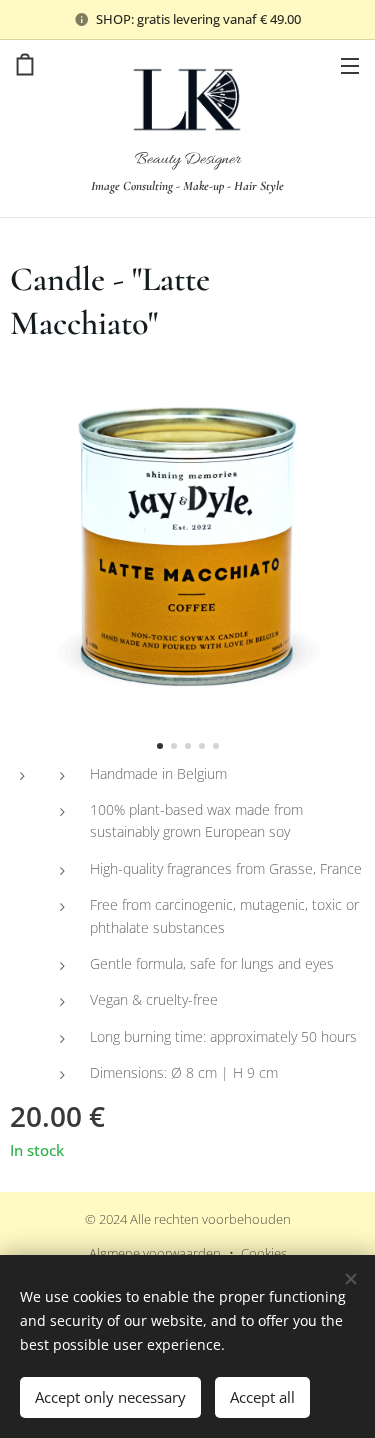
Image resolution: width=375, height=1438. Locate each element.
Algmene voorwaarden (155, 1253)
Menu (350, 65)
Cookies (264, 1253)
